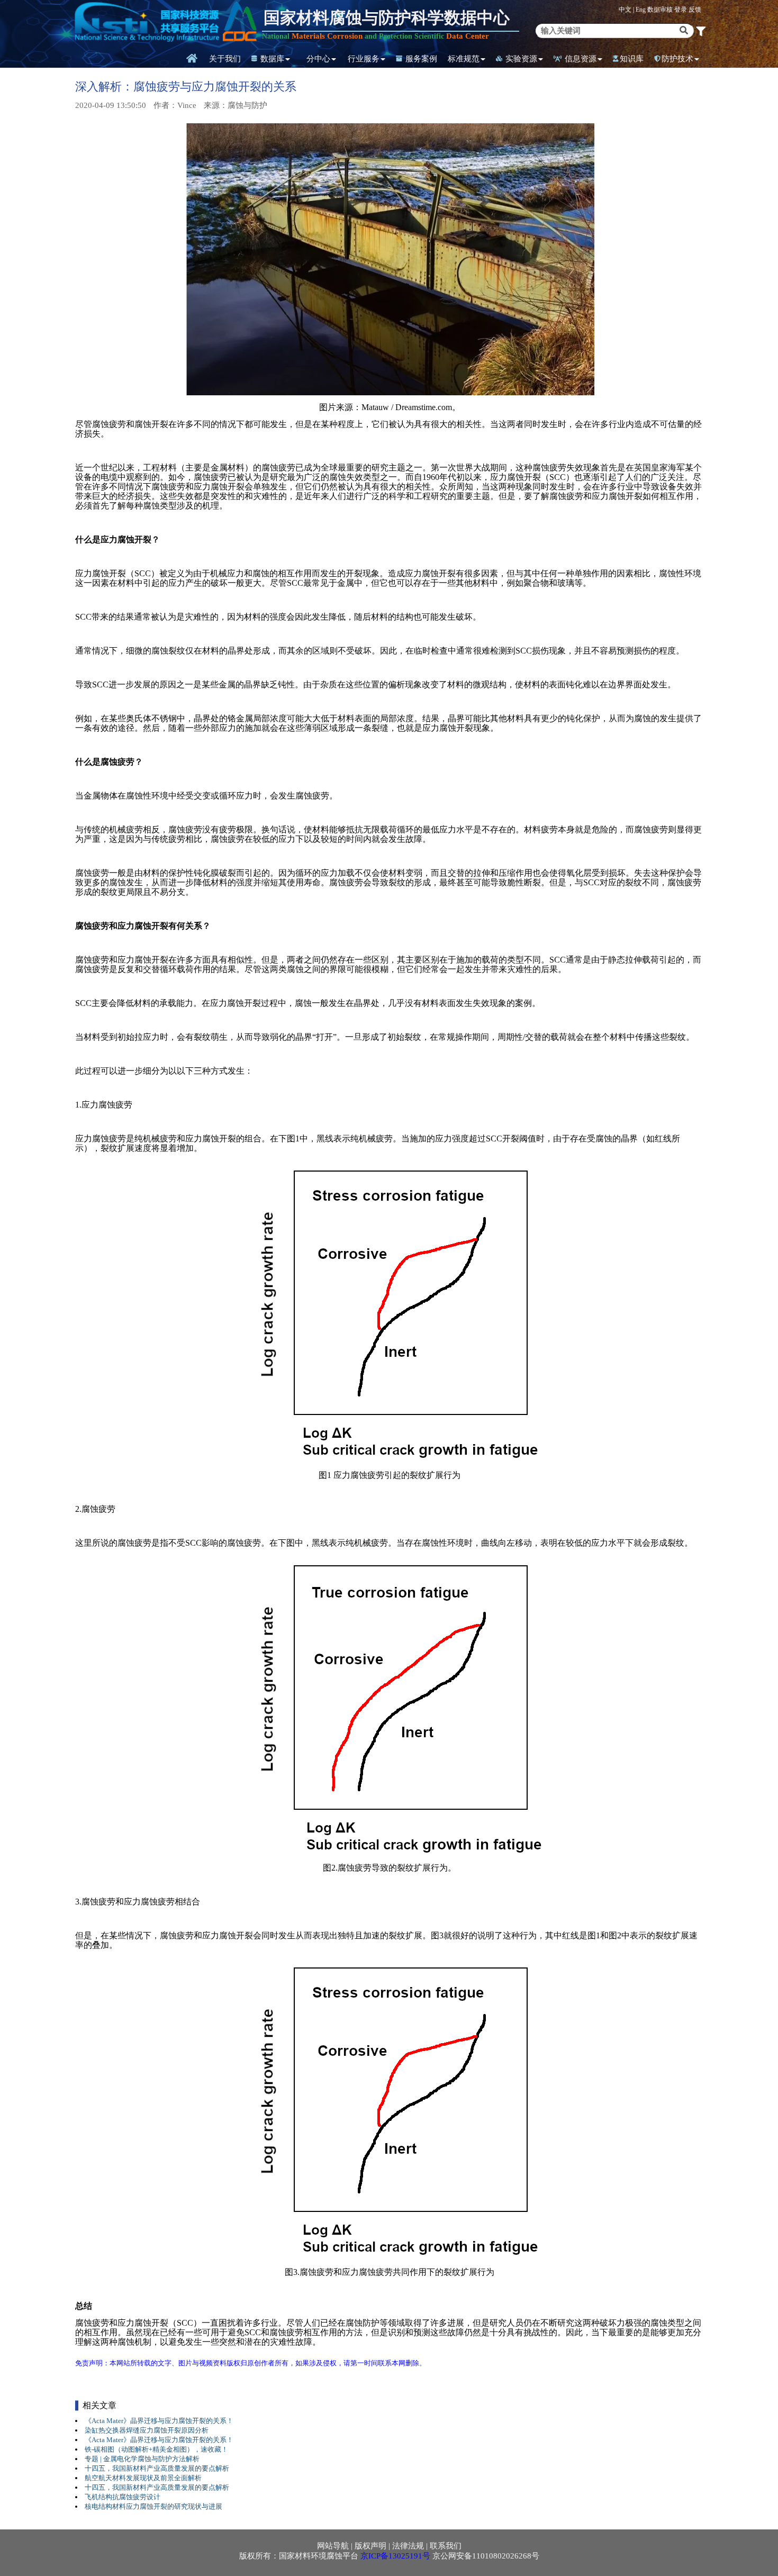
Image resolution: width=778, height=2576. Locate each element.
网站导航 (333, 2546)
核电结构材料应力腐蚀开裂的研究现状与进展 (153, 2506)
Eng (641, 10)
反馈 (695, 10)
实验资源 (520, 59)
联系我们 (446, 2546)
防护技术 (677, 59)
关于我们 (225, 59)
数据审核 (661, 10)
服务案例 (420, 59)
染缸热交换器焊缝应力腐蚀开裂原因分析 (147, 2430)
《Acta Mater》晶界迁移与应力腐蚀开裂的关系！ (159, 2421)
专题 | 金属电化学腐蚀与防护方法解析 (142, 2459)
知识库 (632, 59)
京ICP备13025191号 (395, 2556)
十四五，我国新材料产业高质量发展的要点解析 (157, 2468)
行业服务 (364, 59)
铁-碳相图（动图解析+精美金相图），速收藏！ (156, 2449)
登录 (681, 10)
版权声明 (370, 2546)
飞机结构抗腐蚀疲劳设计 (123, 2497)
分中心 (318, 59)
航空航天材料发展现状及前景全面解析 (143, 2478)
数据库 (271, 59)
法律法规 (408, 2546)
